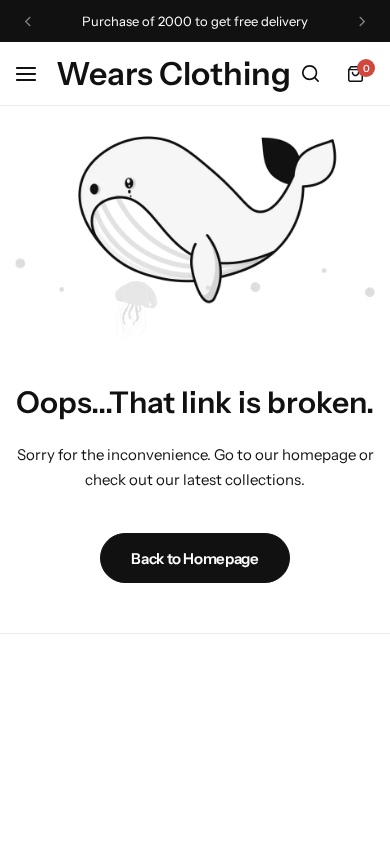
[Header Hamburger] (36, 73)
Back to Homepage (194, 558)
